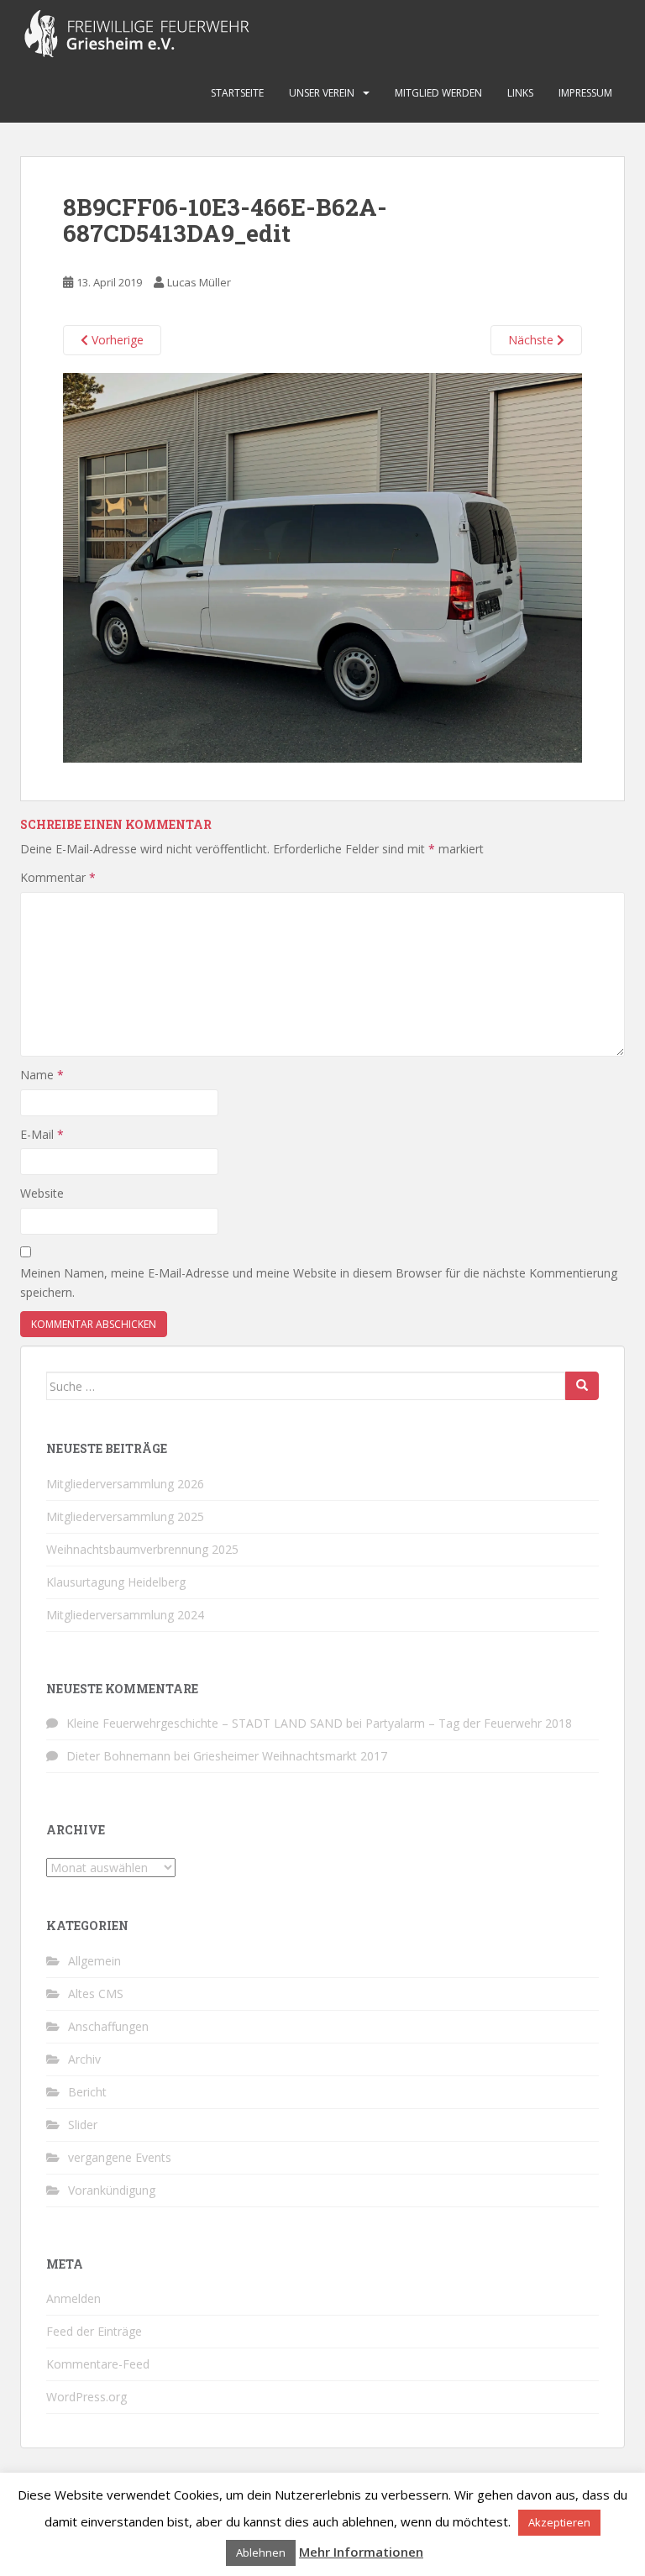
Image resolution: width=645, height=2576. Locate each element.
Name (42, 1075)
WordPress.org (87, 2397)
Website (42, 1193)
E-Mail (42, 1134)
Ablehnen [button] (261, 2552)
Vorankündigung (112, 2190)
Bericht (87, 2092)
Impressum (585, 93)
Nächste (532, 340)
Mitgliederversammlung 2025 (125, 1516)
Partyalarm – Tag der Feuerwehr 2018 (469, 1723)
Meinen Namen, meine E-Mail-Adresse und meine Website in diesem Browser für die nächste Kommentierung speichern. (319, 1283)
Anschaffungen (108, 2026)
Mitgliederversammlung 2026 (125, 1484)
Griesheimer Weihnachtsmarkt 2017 (290, 1756)
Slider (83, 2125)
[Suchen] (582, 1386)
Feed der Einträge (94, 2331)
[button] (322, 568)
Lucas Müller (199, 282)
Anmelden (73, 2298)
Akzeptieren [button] (559, 2522)
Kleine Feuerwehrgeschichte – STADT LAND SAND (205, 1723)
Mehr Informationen (361, 2552)
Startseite (237, 93)
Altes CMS (96, 1994)
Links (520, 93)
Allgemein (94, 1961)
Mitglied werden (438, 93)
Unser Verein (322, 93)
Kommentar (58, 877)
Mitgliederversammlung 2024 (125, 1615)
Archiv (84, 2059)
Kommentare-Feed (98, 2364)
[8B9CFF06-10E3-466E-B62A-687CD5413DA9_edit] (322, 567)
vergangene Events (120, 2157)
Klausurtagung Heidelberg (116, 1582)
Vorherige (116, 340)
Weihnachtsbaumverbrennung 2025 (142, 1549)
